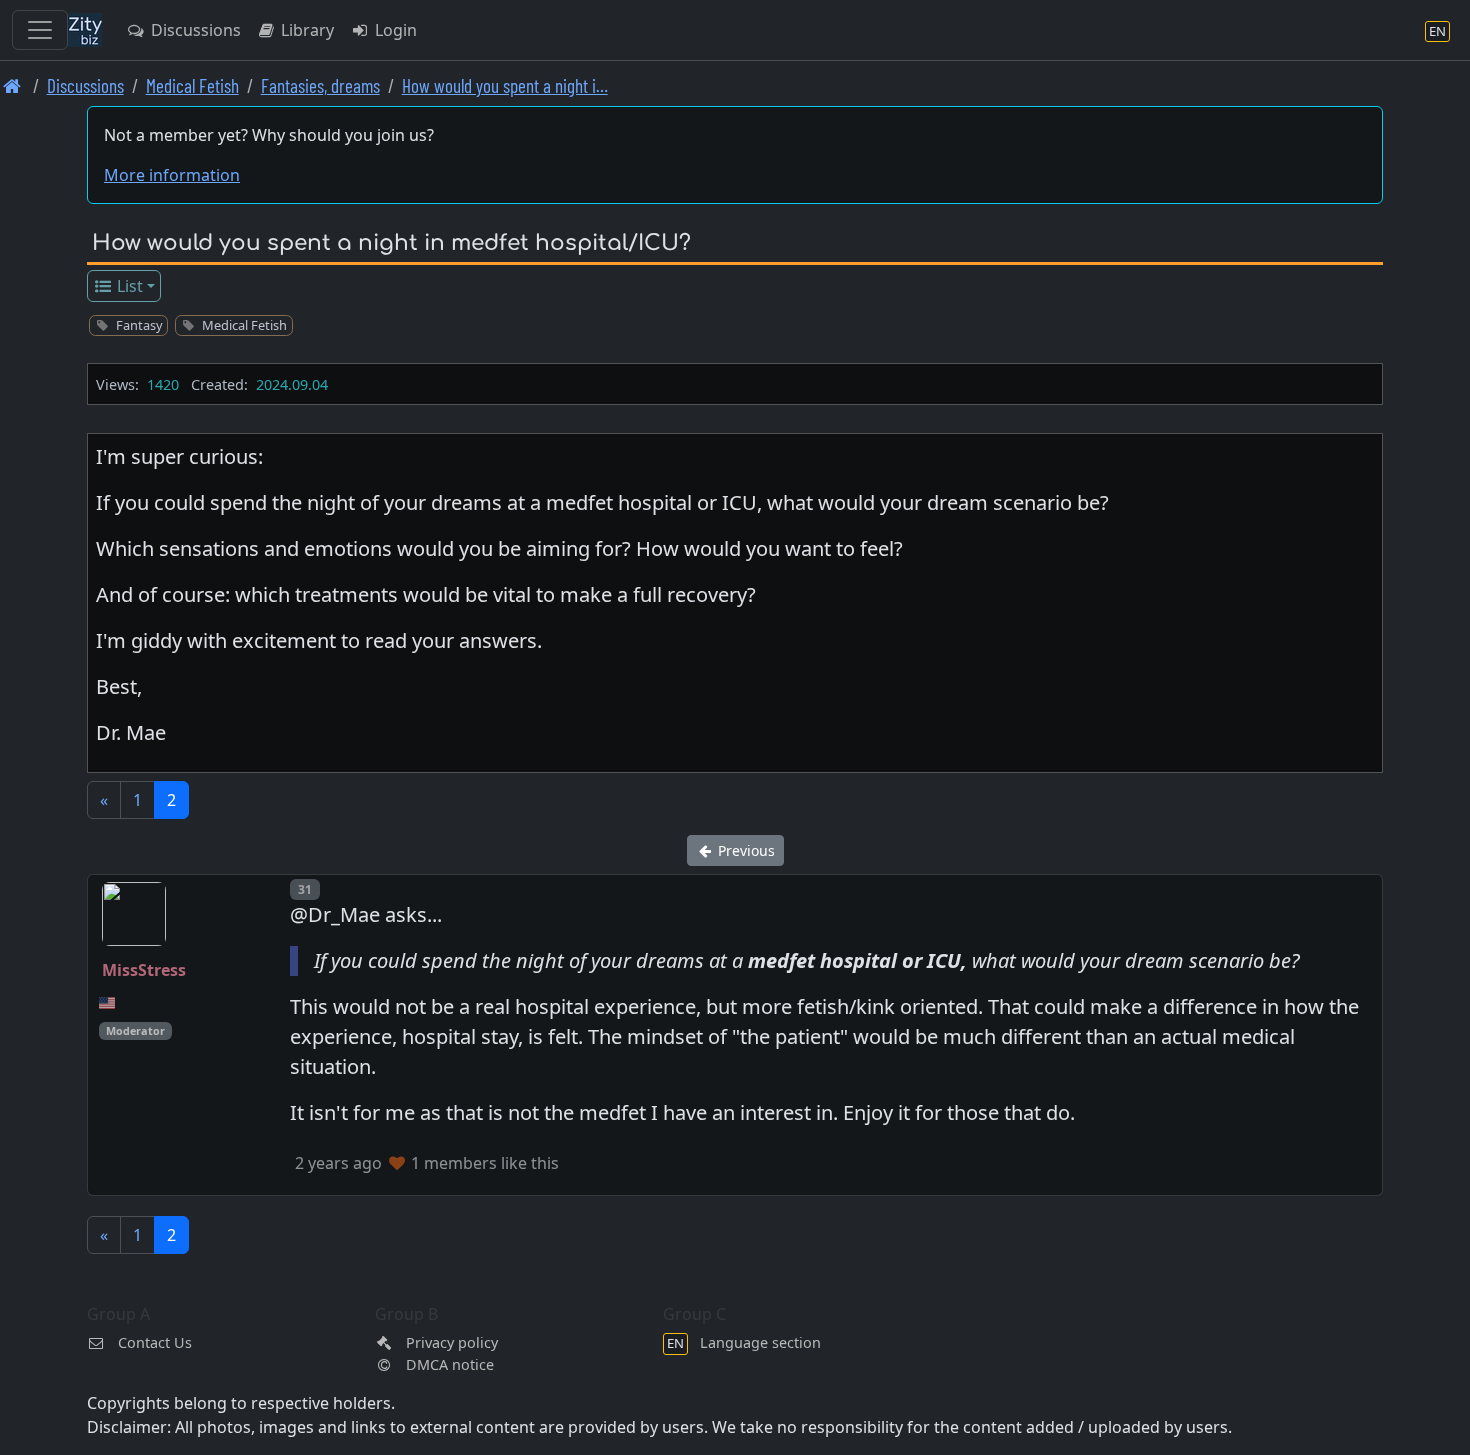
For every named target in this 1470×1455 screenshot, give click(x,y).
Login (394, 30)
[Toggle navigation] (40, 30)
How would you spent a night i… (505, 85)
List (128, 286)
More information (172, 175)
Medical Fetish (192, 85)
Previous (744, 850)
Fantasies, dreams (320, 85)
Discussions (194, 30)
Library (305, 30)
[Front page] (12, 85)
